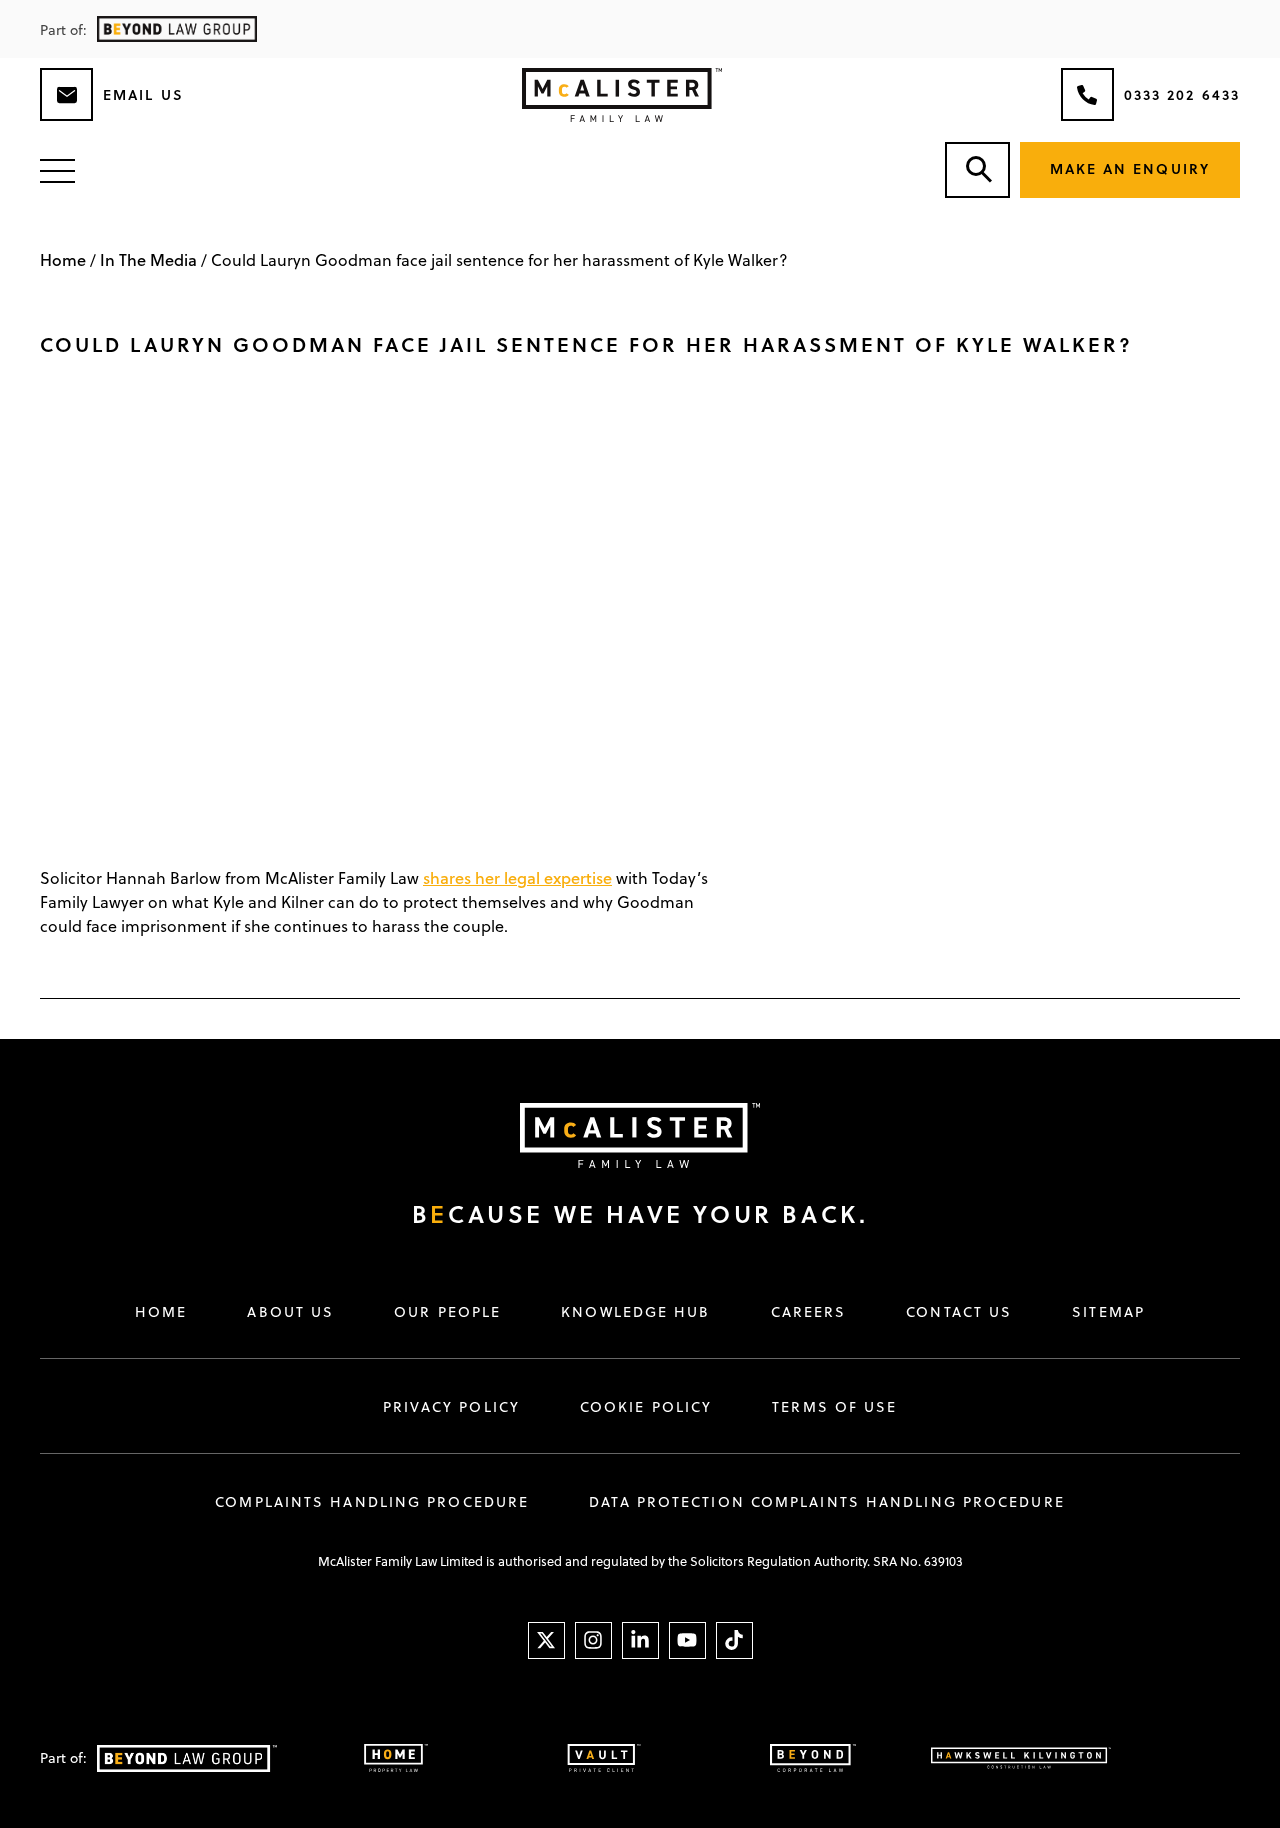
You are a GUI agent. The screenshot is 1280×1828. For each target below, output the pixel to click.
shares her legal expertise (517, 877)
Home (63, 259)
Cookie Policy (646, 1407)
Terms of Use (834, 1407)
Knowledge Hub (635, 1312)
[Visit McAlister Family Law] (620, 1135)
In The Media (148, 259)
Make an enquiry (1130, 168)
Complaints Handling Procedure (372, 1502)
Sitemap (1108, 1312)
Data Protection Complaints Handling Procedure (827, 1502)
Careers (809, 1312)
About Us (290, 1312)
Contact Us (959, 1312)
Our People (447, 1312)
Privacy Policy (451, 1407)
